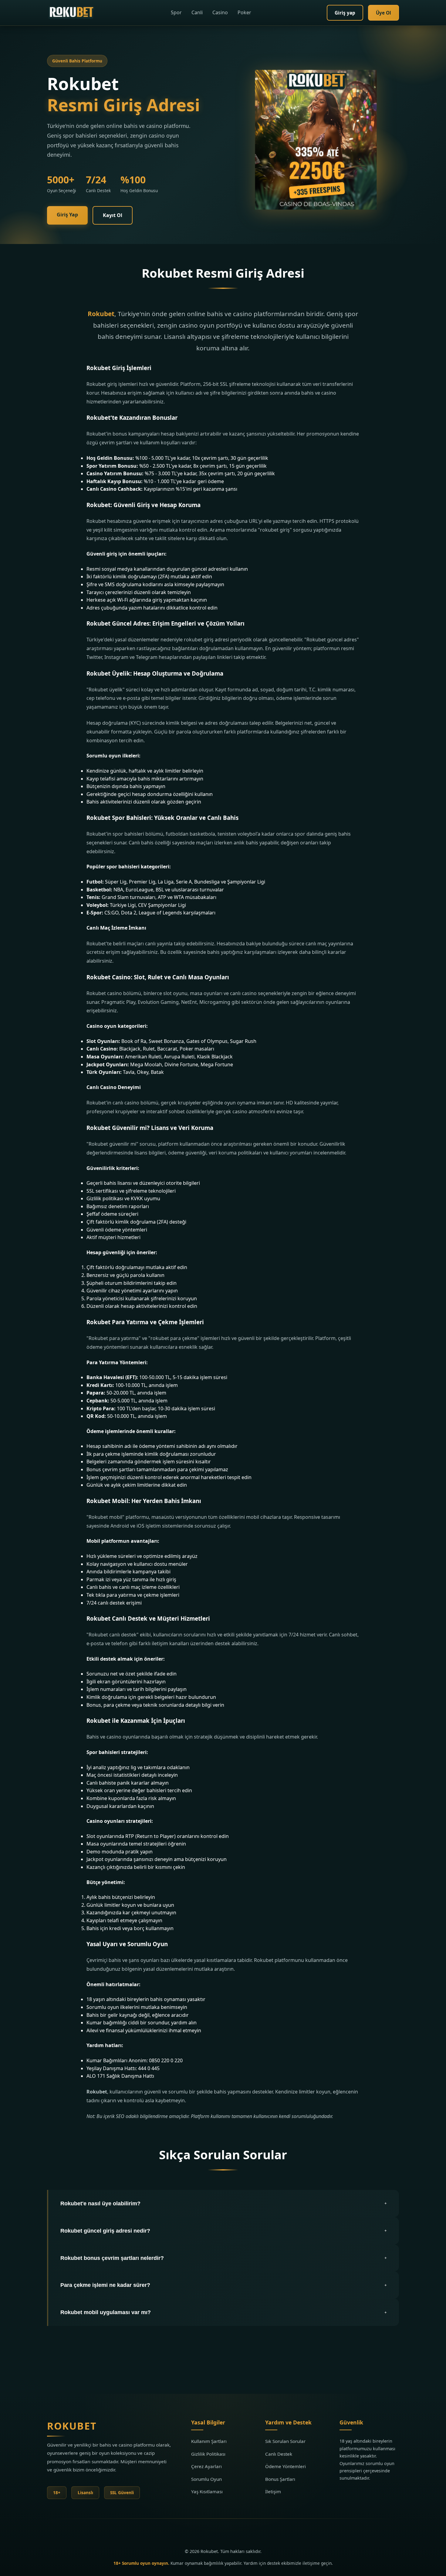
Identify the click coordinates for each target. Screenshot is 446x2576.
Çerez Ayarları (206, 2466)
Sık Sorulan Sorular (285, 2441)
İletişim (273, 2491)
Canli (197, 12)
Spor (176, 12)
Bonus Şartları (280, 2479)
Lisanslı (85, 2492)
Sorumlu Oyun (206, 2479)
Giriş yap (345, 13)
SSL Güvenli (122, 2492)
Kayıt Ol (113, 215)
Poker (244, 12)
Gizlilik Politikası (208, 2454)
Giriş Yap (67, 215)
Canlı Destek (279, 2454)
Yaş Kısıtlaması (207, 2491)
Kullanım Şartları (209, 2441)
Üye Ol (383, 13)
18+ (57, 2492)
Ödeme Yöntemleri (286, 2466)
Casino (220, 12)
